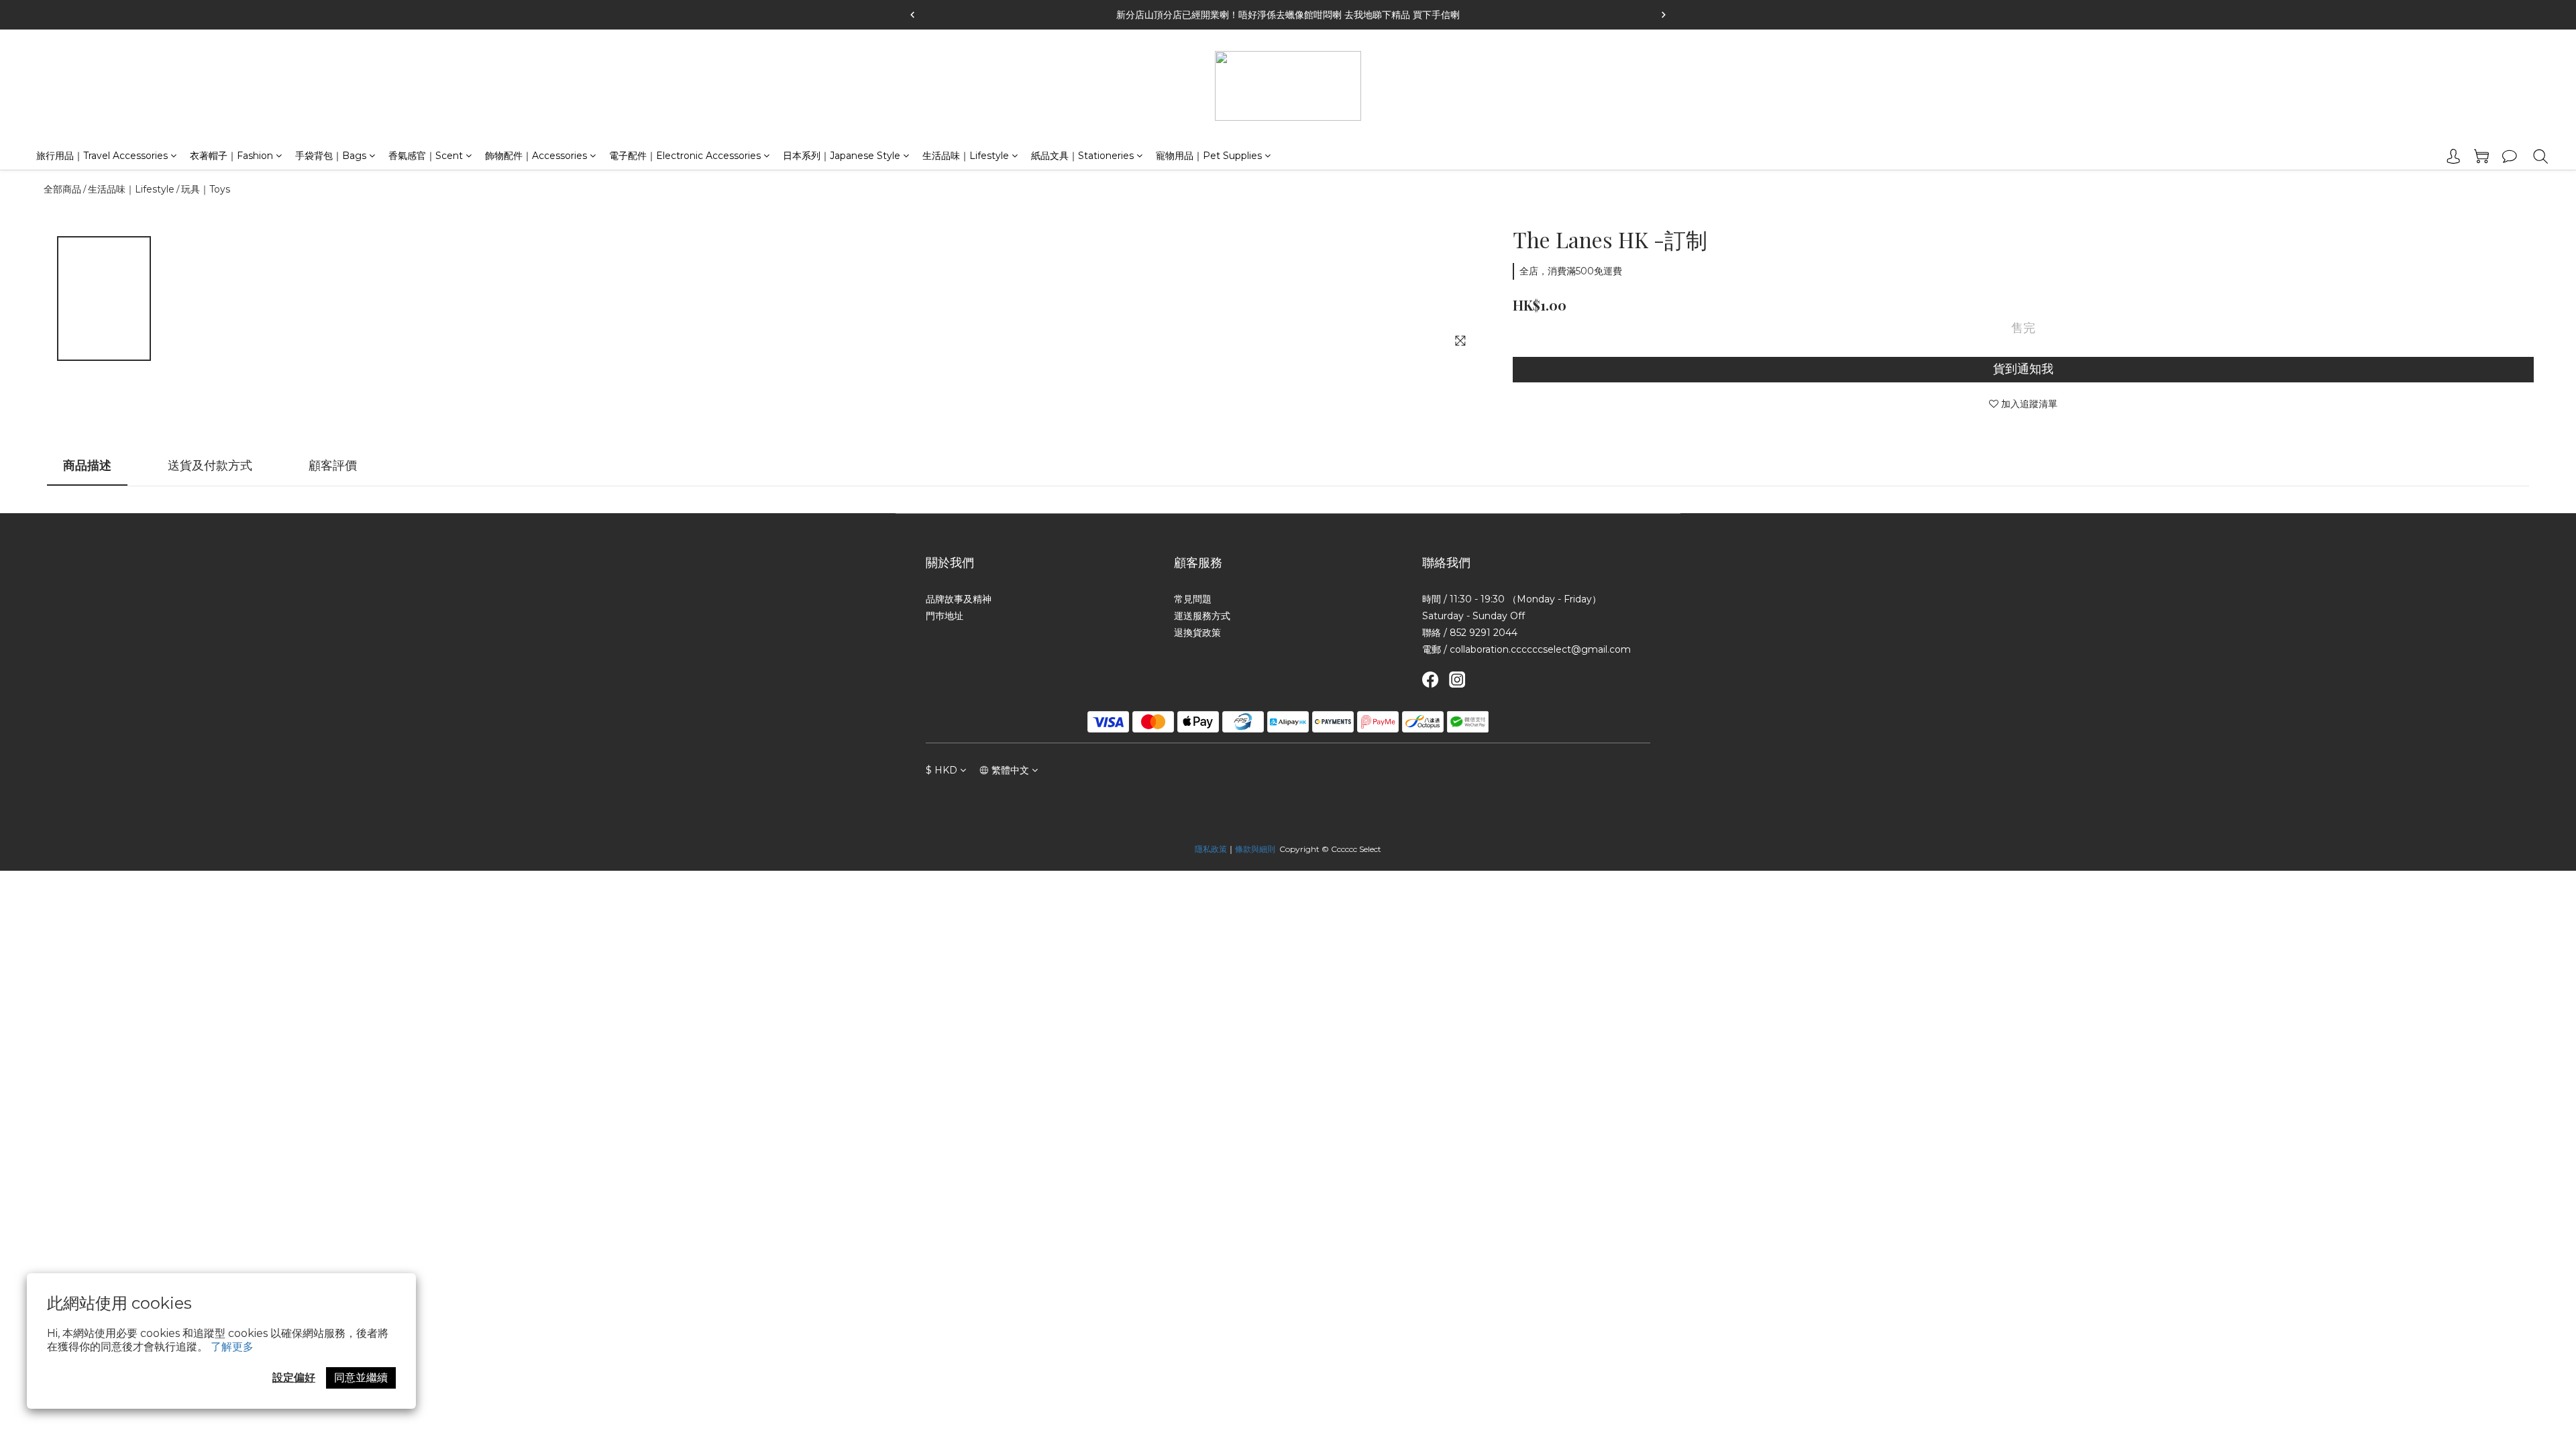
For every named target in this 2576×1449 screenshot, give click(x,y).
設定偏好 (294, 1378)
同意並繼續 (361, 1378)
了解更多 (232, 1347)
